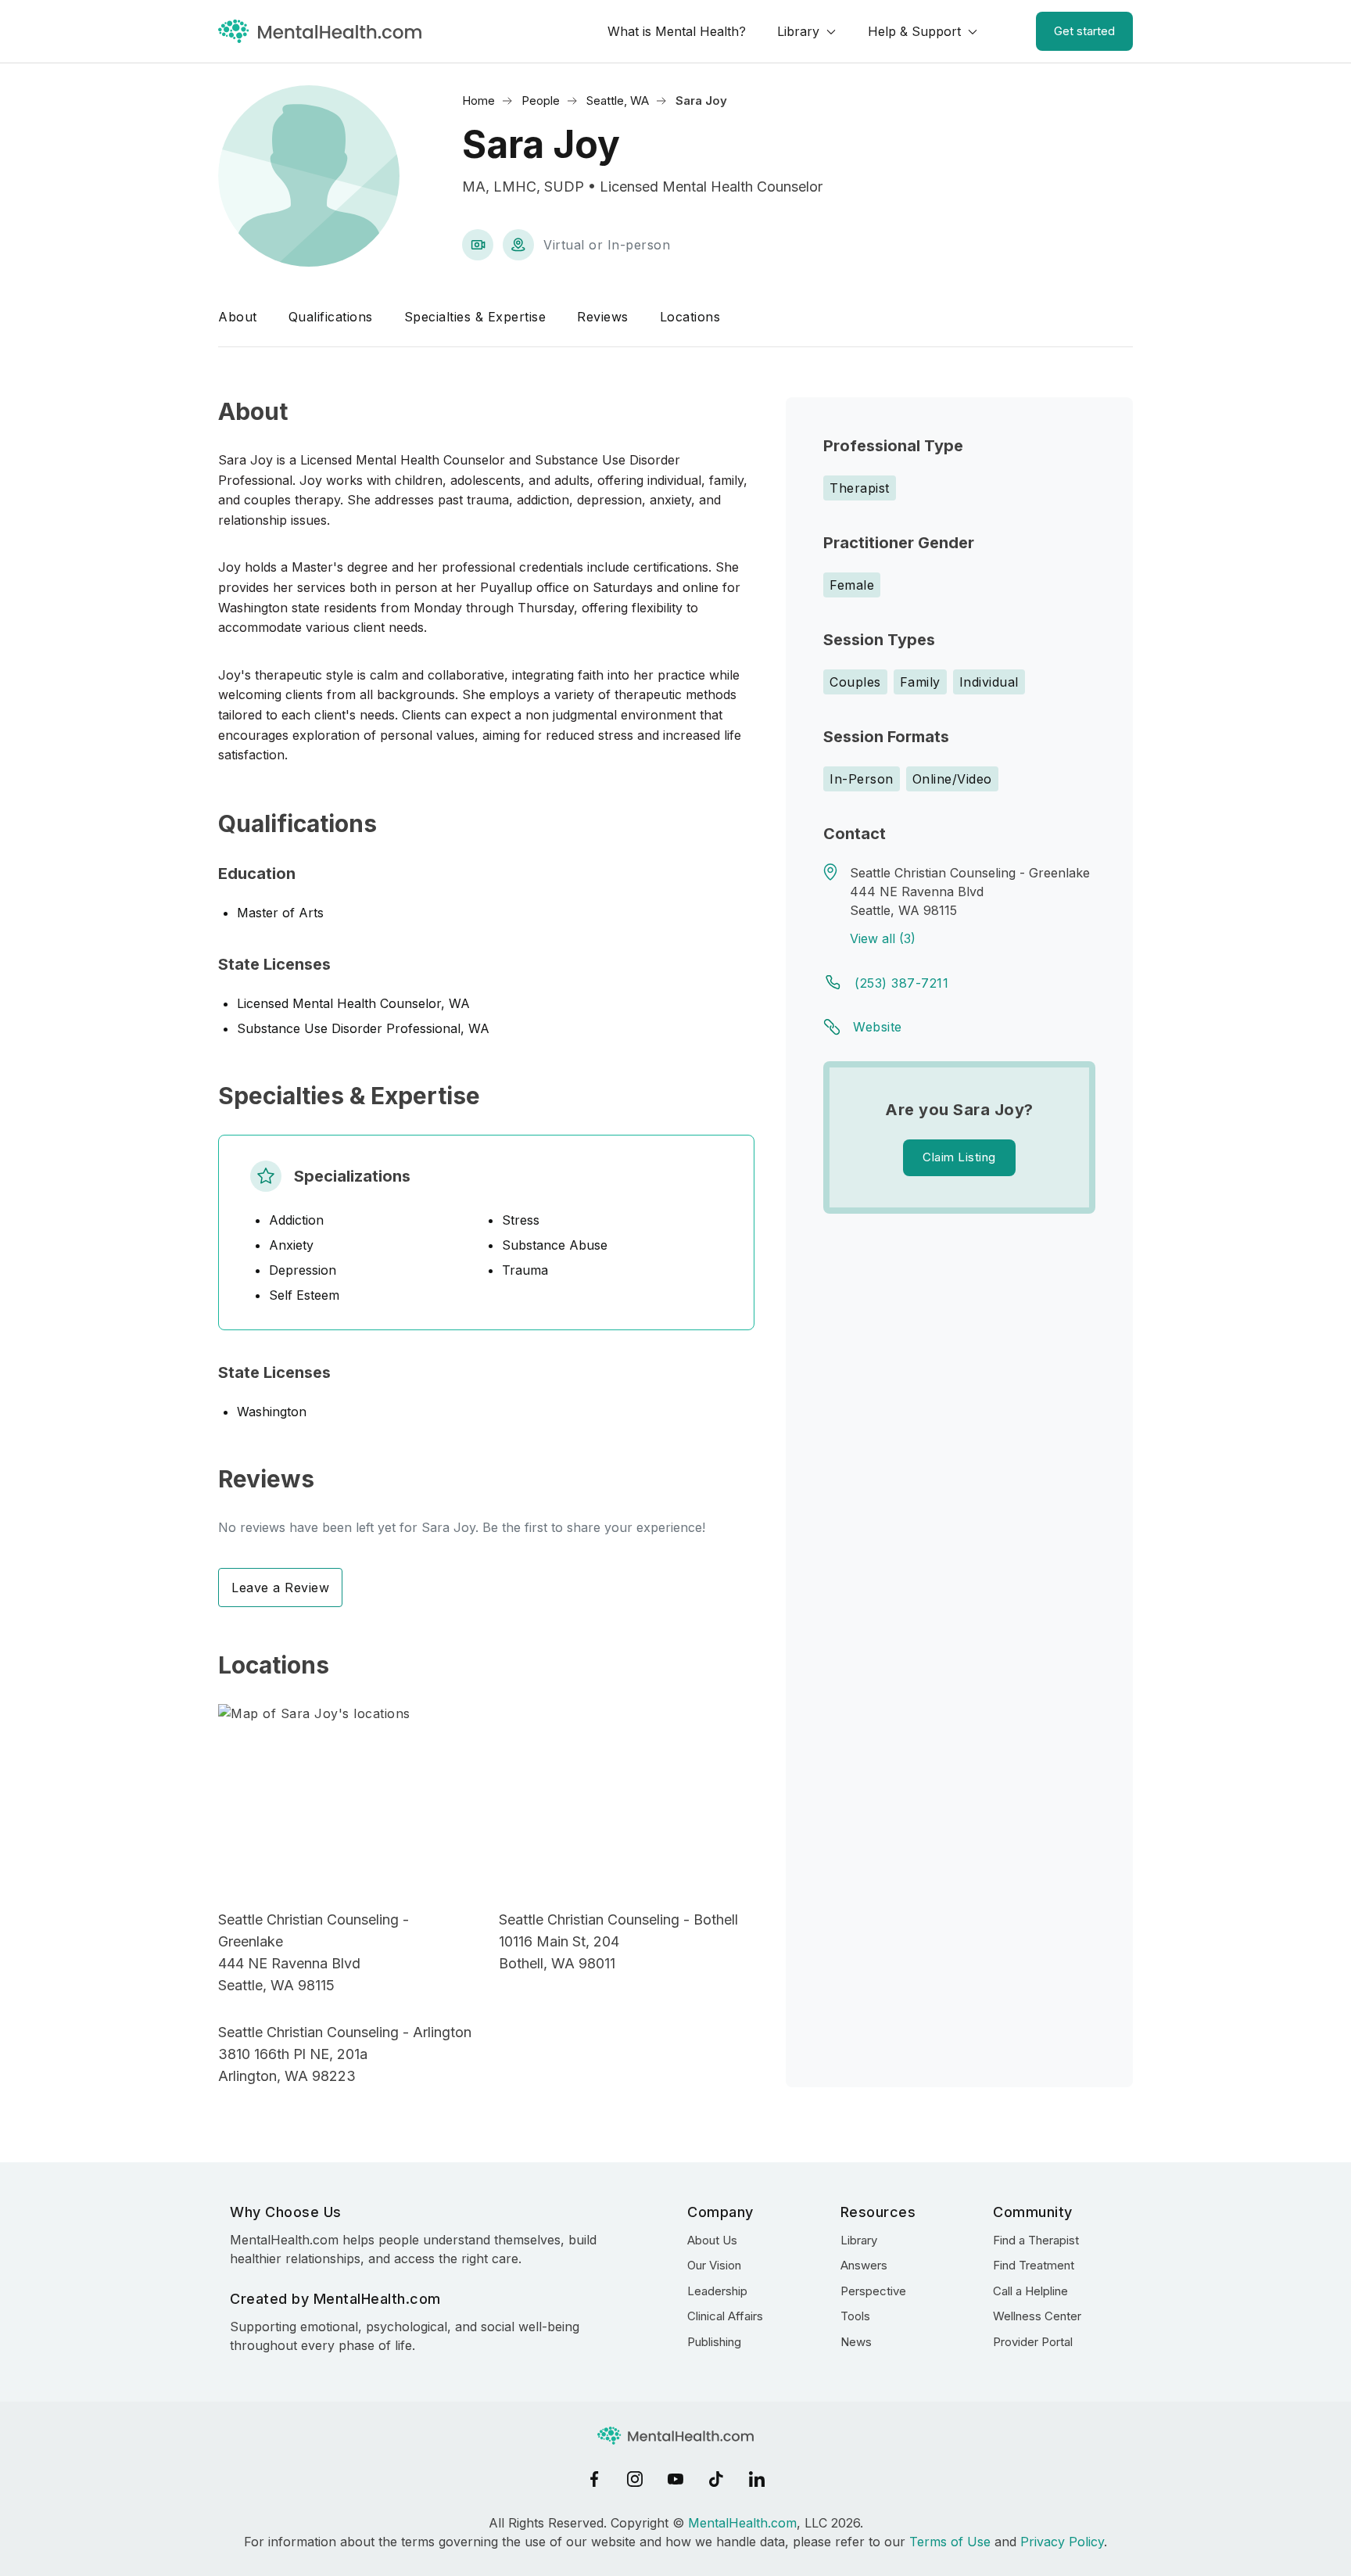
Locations (690, 317)
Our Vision (714, 2265)
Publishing (714, 2342)
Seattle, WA (618, 100)
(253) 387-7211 (901, 983)
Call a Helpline (1030, 2291)
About (238, 317)
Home (478, 100)
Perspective (873, 2291)
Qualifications (331, 317)
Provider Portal (1033, 2342)
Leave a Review (280, 1588)
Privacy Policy (1062, 2542)
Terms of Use (950, 2542)
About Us (712, 2240)
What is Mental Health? (677, 31)
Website (878, 1027)
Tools (855, 2316)
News (856, 2342)
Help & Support (914, 31)
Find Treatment (1034, 2265)
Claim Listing (959, 1157)
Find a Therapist (1036, 2240)
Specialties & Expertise (475, 317)
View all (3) (883, 938)
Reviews (603, 317)
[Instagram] (635, 2479)
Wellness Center (1037, 2316)
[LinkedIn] (757, 2479)
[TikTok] (716, 2479)
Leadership (717, 2291)
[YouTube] (675, 2479)
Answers (864, 2265)
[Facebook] (594, 2479)
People (541, 100)
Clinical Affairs (725, 2316)
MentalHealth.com (742, 2523)
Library (798, 31)
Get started (1084, 31)
